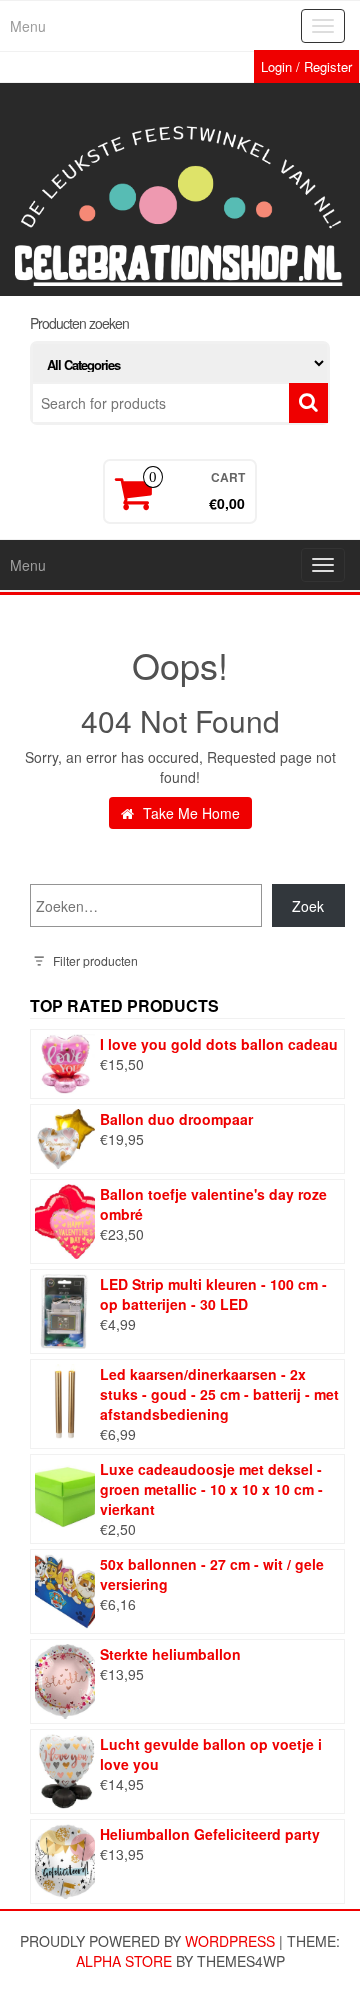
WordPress (230, 1941)
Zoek (308, 906)
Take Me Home (189, 813)
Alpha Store (124, 1961)
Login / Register (306, 66)
